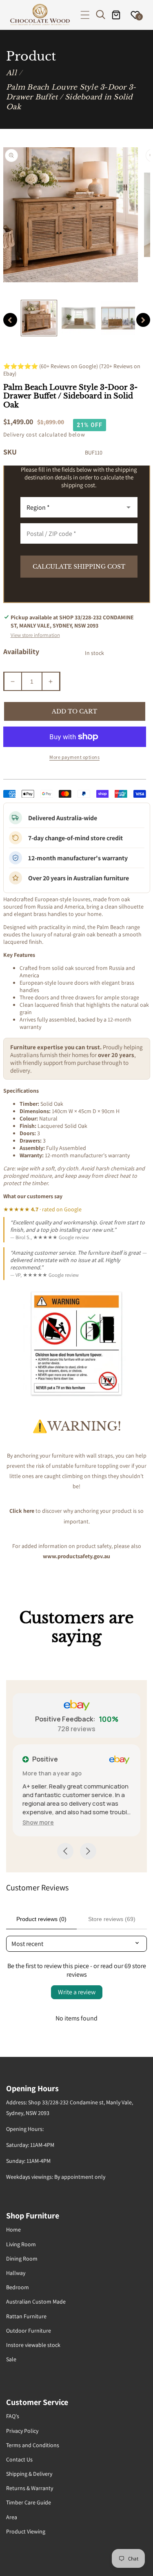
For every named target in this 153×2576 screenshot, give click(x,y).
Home (13, 2230)
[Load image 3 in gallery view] (118, 318)
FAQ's (13, 2416)
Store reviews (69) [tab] (112, 1919)
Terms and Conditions (33, 2445)
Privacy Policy (22, 2431)
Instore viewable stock (33, 2345)
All (11, 73)
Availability (21, 651)
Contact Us (19, 2459)
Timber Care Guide (29, 2502)
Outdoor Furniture (29, 2331)
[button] (85, 15)
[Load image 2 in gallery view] (79, 318)
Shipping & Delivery (29, 2474)
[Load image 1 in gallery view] (39, 318)
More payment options (74, 757)
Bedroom (18, 2287)
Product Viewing (26, 2531)
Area (12, 2517)
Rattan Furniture (26, 2316)
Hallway (16, 2273)
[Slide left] (10, 320)
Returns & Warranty (30, 2488)
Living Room (21, 2244)
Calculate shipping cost (79, 567)
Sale (11, 2359)
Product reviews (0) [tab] (41, 1919)
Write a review (77, 1992)
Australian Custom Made (36, 2302)
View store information (35, 635)
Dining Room (22, 2259)
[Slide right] (143, 320)
